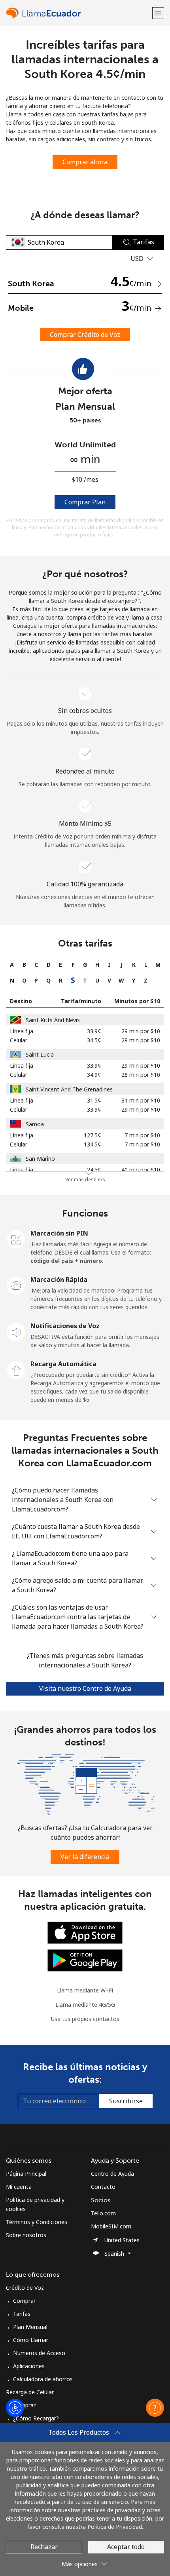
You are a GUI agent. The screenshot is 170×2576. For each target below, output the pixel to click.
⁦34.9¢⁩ (94, 1075)
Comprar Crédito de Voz (85, 335)
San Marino (40, 1159)
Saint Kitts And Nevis (53, 1020)
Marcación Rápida (59, 1279)
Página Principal (26, 2174)
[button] (158, 13)
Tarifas (22, 2314)
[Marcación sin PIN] (16, 1239)
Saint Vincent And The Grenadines (69, 1089)
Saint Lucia (40, 1054)
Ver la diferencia (85, 1857)
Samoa (35, 1124)
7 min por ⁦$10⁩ (142, 1135)
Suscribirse (126, 2101)
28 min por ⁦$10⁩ (141, 1040)
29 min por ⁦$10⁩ (141, 1031)
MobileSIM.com (111, 2226)
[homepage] (78, 13)
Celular (19, 1040)
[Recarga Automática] (16, 1369)
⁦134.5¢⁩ (93, 1144)
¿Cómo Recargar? (36, 2418)
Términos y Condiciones (37, 2222)
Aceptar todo (126, 2547)
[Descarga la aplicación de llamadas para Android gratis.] (85, 1959)
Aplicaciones (29, 2366)
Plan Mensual (30, 2327)
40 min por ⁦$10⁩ (141, 1170)
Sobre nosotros (26, 2235)
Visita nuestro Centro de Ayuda (85, 1688)
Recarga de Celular (30, 2392)
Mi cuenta (19, 2187)
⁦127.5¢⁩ (93, 1135)
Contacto (103, 2187)
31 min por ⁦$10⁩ (141, 1100)
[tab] (12, 965)
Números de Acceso (39, 2353)
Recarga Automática (63, 1364)
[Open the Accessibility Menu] (15, 2408)
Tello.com (103, 2213)
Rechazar (44, 2547)
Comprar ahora (85, 162)
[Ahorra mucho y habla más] (85, 1784)
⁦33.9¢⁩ (94, 1031)
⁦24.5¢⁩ (94, 1170)
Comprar (24, 2301)
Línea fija (22, 1031)
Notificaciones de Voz (65, 1326)
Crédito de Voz (25, 2288)
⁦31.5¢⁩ (94, 1100)
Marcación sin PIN (59, 1233)
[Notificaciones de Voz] (16, 1331)
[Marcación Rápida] (16, 1285)
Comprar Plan (85, 502)
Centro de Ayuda (112, 2174)
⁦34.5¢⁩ (94, 1040)
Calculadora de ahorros (43, 2379)
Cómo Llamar (31, 2340)
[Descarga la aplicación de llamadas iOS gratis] (85, 1932)
